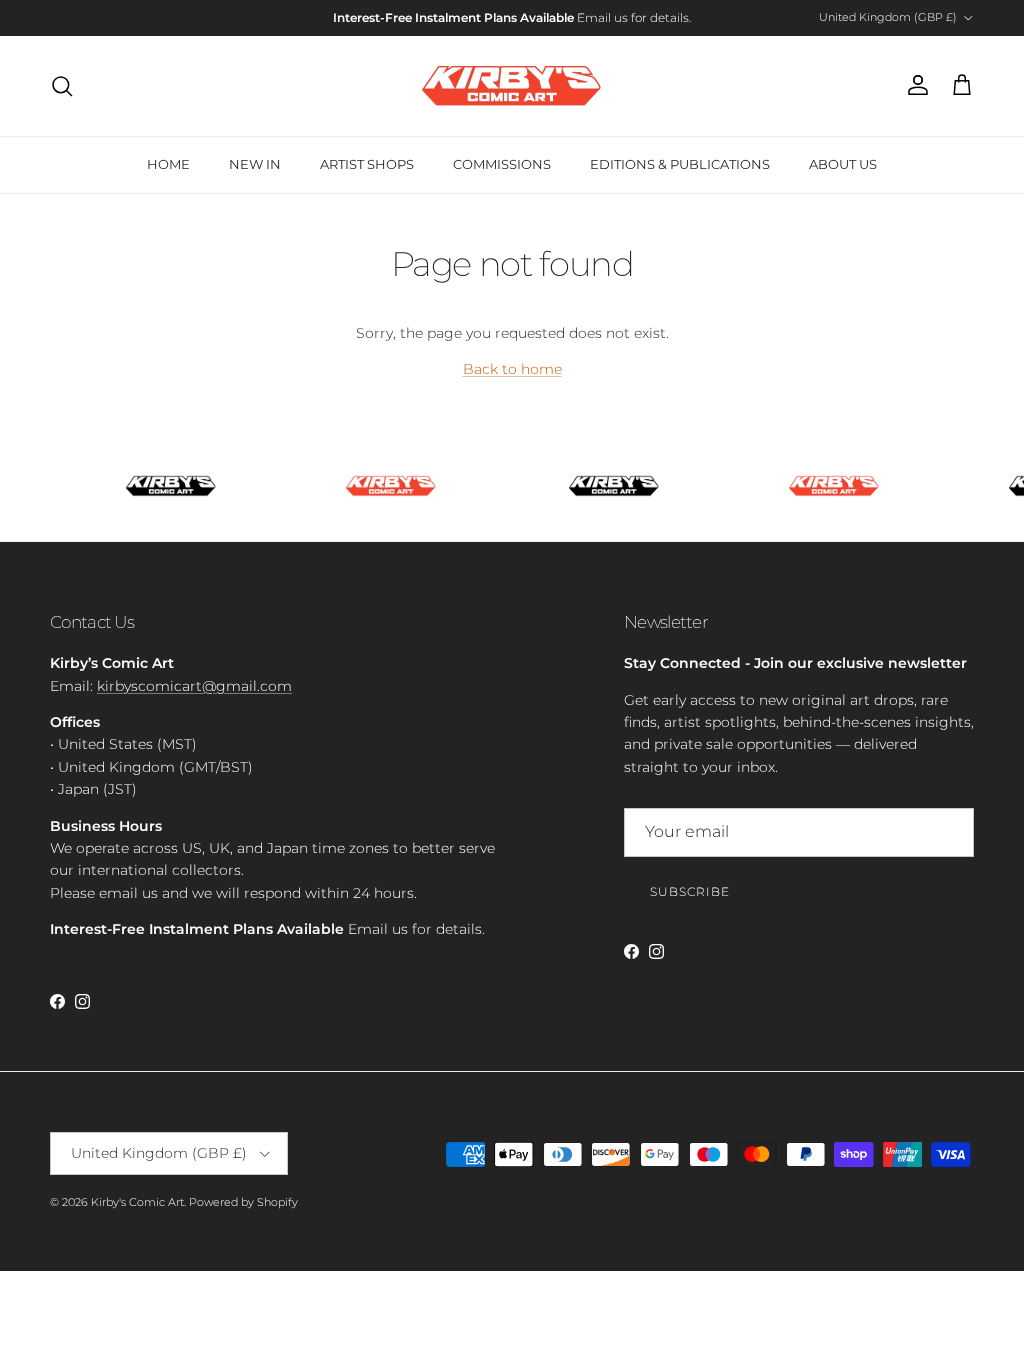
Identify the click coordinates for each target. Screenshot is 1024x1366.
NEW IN (255, 164)
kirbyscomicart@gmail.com (194, 686)
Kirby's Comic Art (137, 1202)
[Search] (62, 86)
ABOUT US (843, 164)
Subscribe (690, 891)
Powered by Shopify (243, 1202)
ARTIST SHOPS (367, 164)
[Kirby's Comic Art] (512, 86)
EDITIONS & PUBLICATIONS (680, 164)
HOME (168, 164)
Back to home (512, 369)
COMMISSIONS (502, 164)
